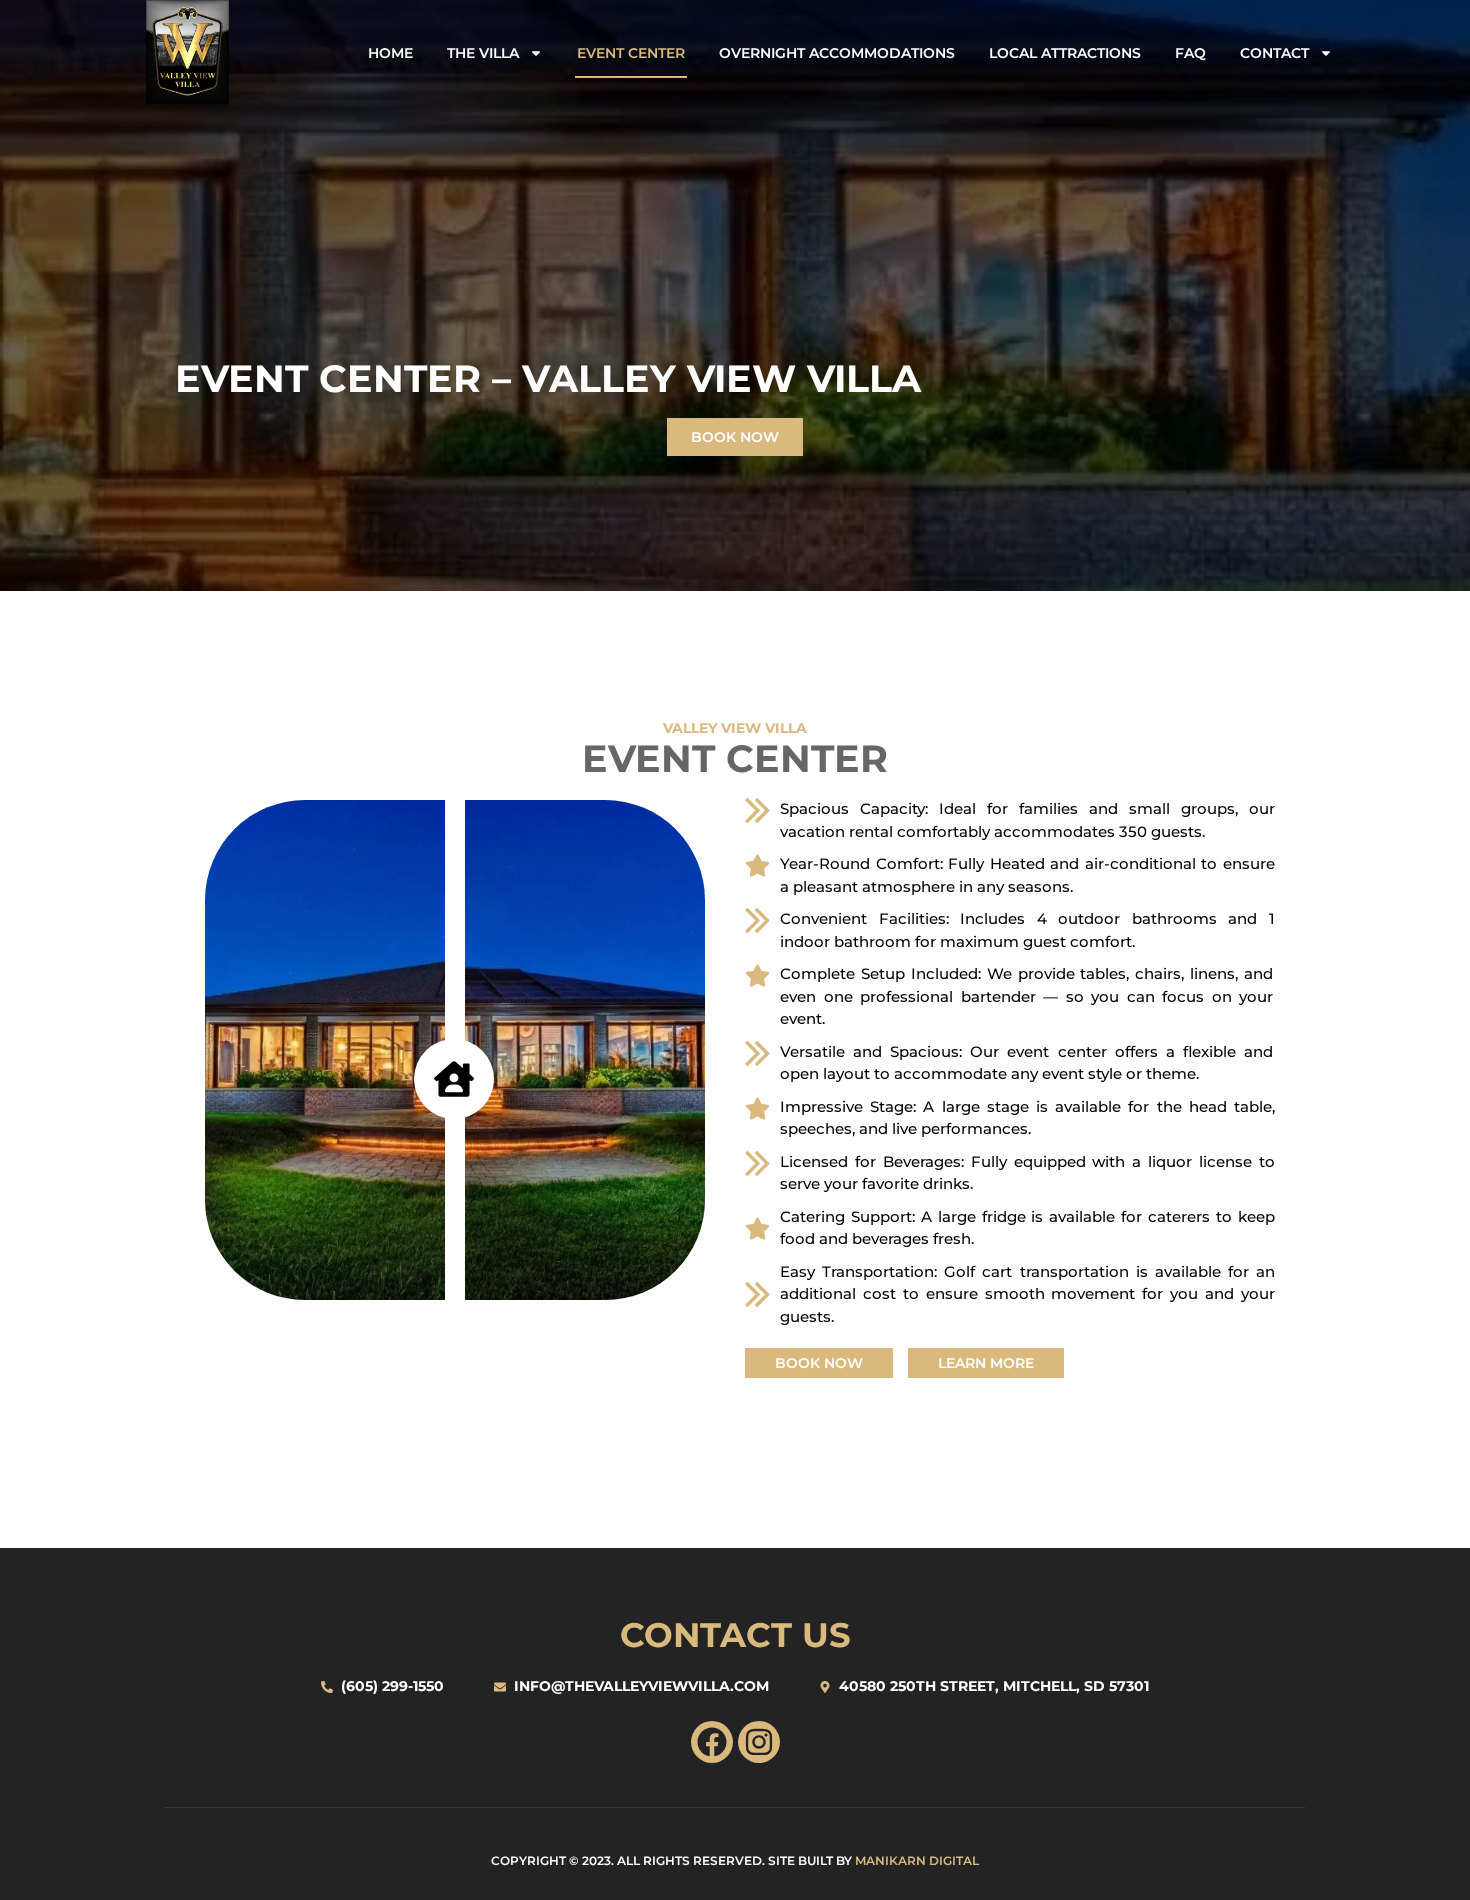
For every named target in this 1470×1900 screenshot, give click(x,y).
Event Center (631, 53)
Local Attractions (1065, 53)
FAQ (1190, 53)
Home (390, 53)
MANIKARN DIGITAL (917, 1860)
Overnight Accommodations (837, 53)
